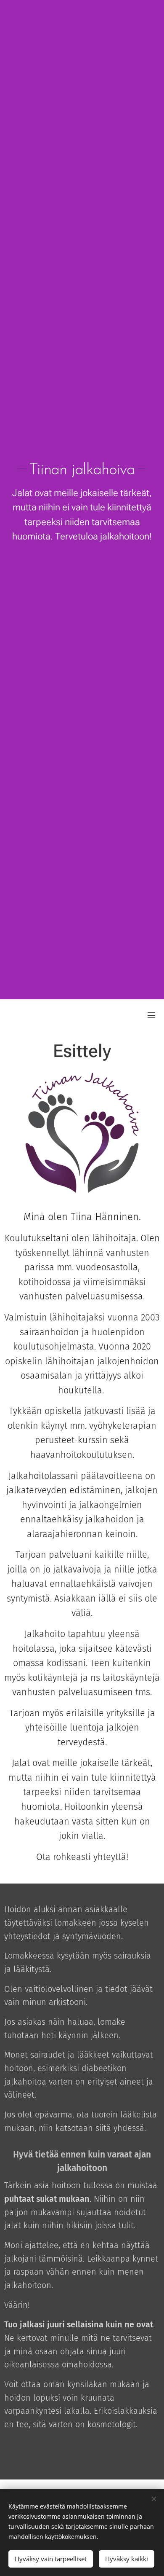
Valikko (151, 1015)
